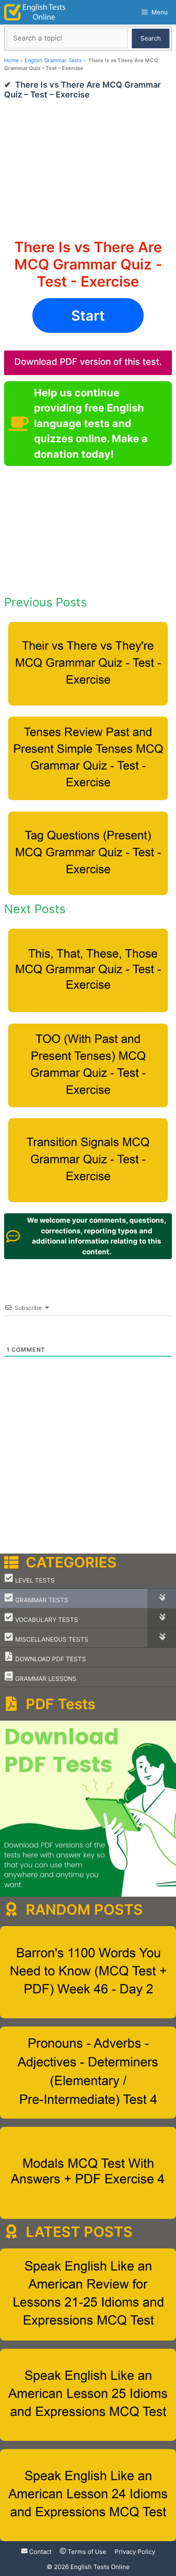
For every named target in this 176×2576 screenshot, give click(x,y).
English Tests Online (100, 2567)
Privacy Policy (135, 2552)
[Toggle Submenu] (162, 1598)
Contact (39, 2552)
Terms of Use (86, 2552)
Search (151, 38)
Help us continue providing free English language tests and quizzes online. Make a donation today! (91, 423)
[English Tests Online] (35, 12)
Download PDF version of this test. (88, 362)
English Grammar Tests (53, 60)
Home (11, 60)
